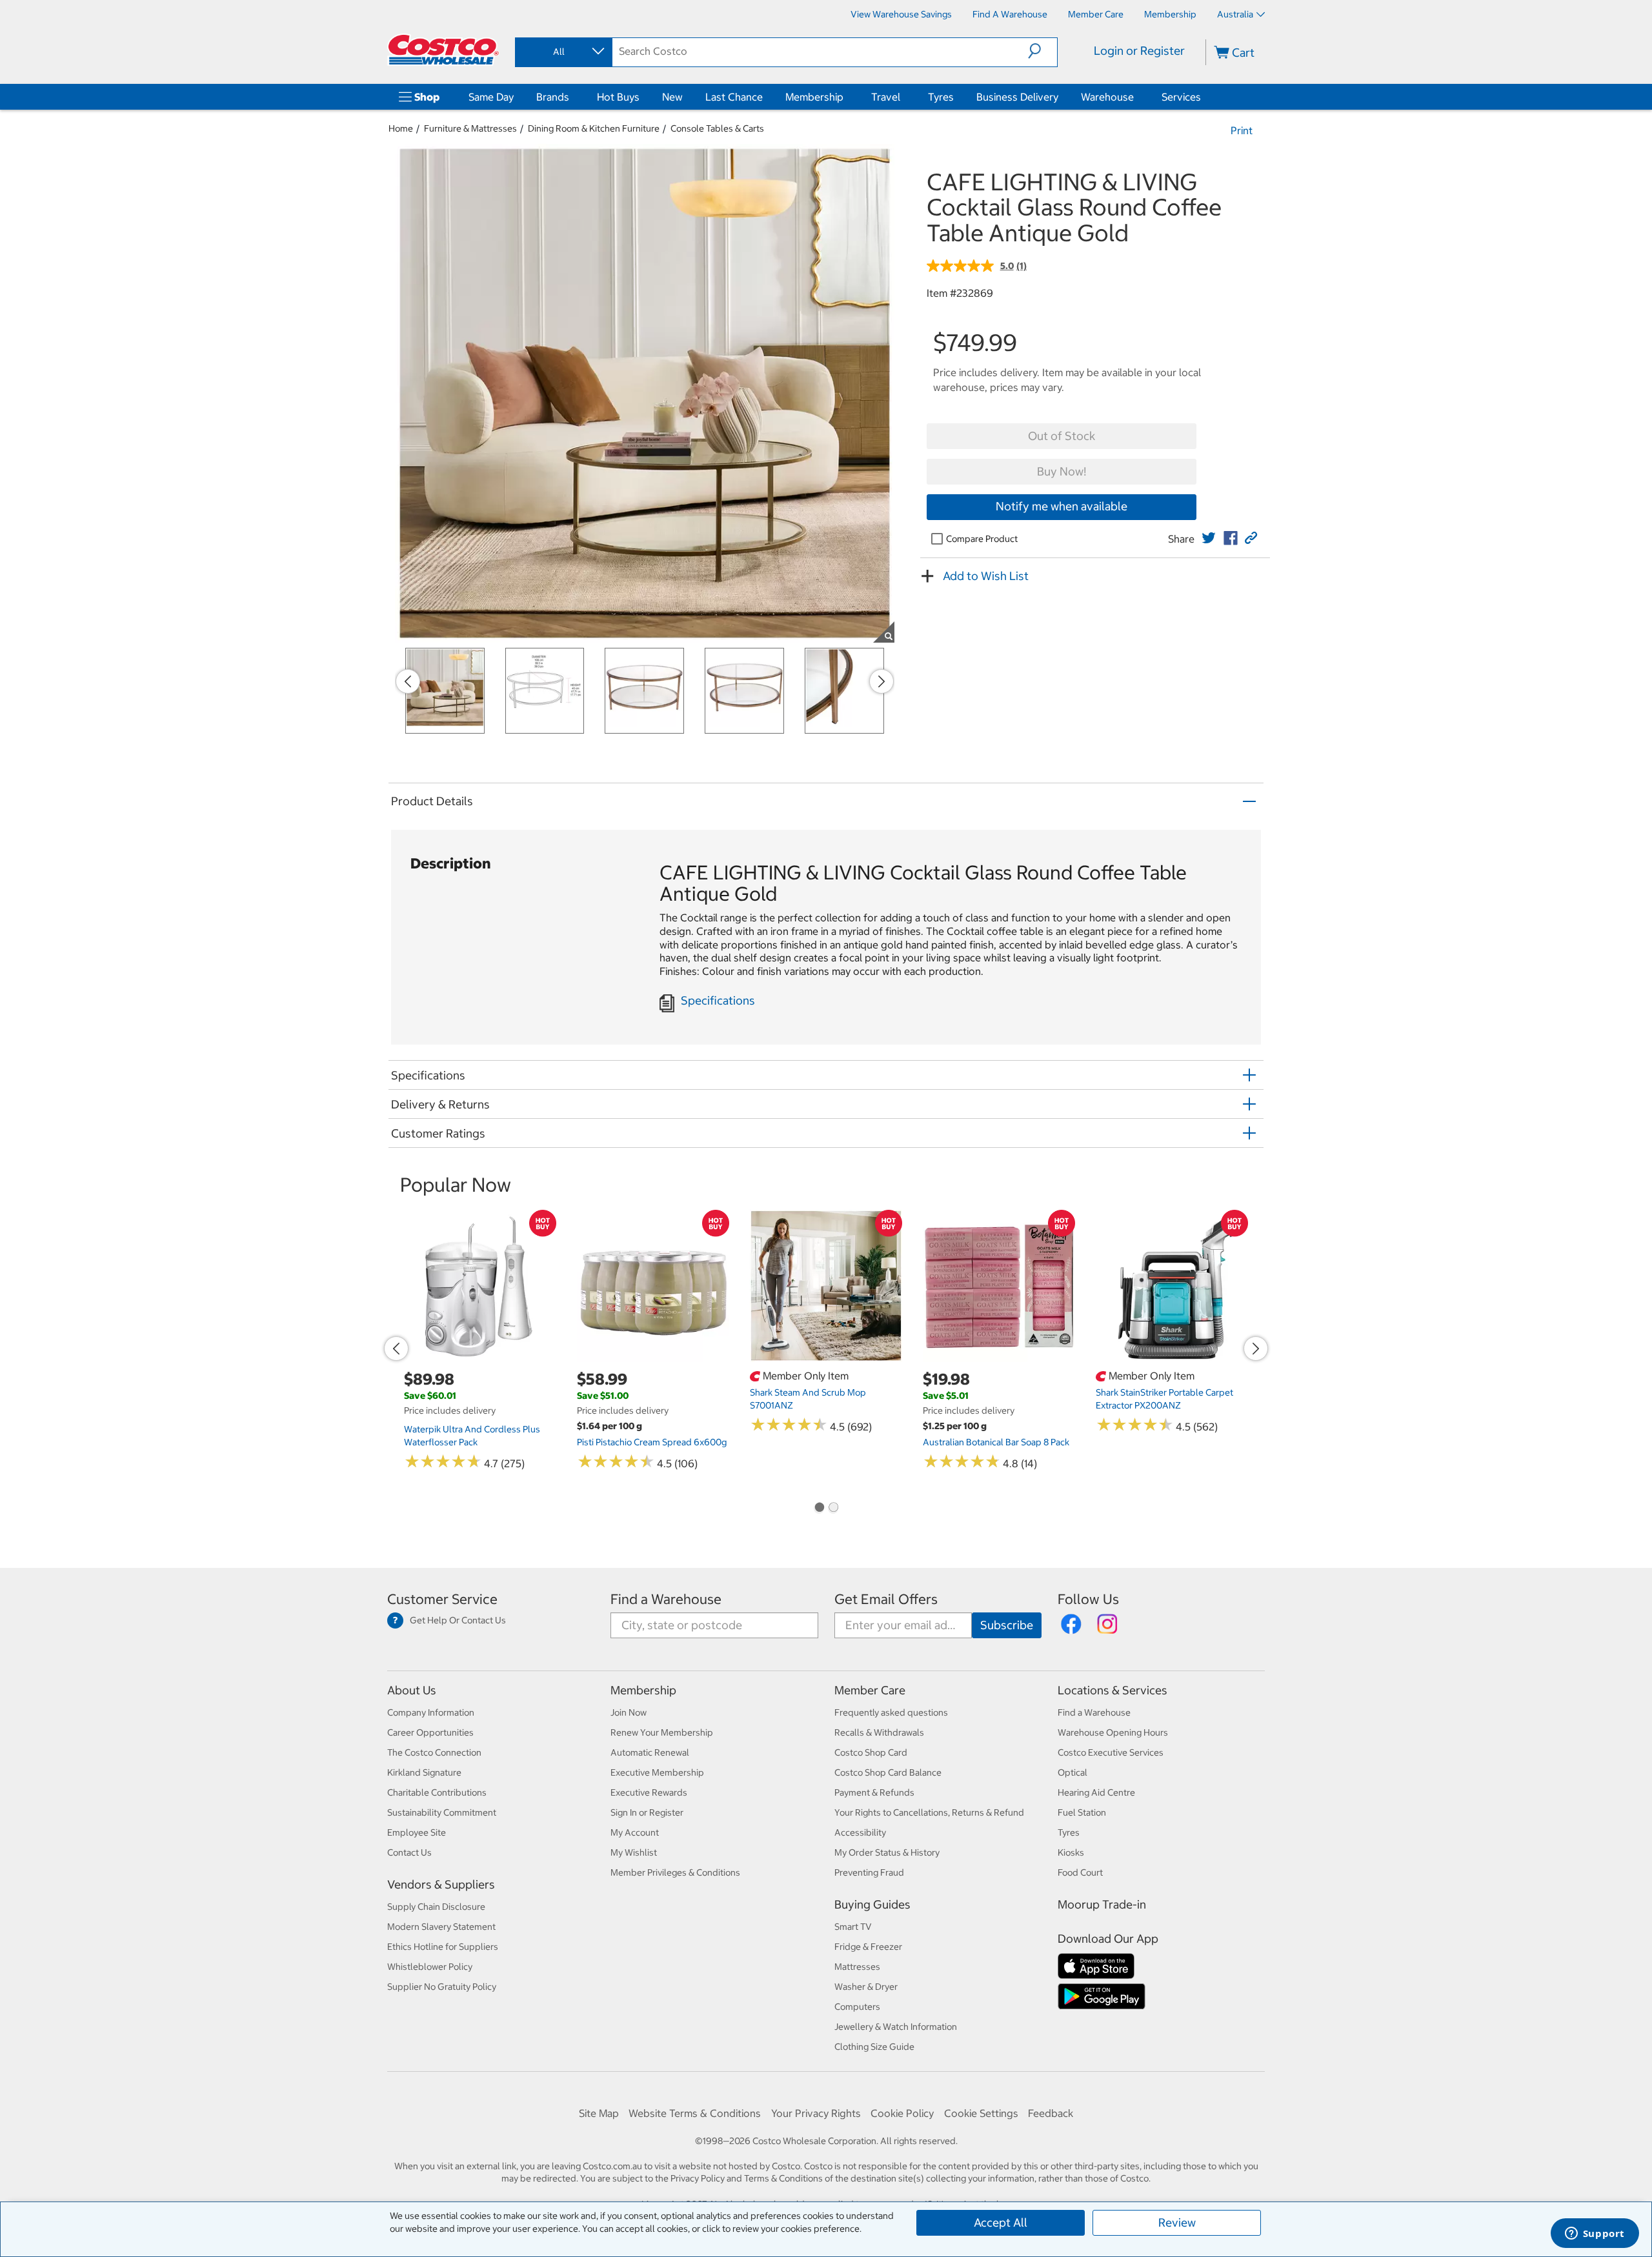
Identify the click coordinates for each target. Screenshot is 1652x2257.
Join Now (629, 1712)
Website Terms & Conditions (695, 2113)
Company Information (431, 1712)
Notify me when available (1062, 506)
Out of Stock (1062, 436)
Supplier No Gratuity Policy (442, 1987)
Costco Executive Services (1111, 1752)
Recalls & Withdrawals (879, 1732)
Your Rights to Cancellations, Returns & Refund (929, 1812)
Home (401, 128)
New (672, 97)
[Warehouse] (1136, 97)
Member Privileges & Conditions (675, 1872)
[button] (1043, 51)
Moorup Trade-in (1102, 1904)
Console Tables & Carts (717, 128)
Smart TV (853, 1927)
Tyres (941, 97)
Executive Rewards (649, 1792)
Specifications (718, 1000)
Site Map (599, 2113)
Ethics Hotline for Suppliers (443, 1947)
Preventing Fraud (869, 1872)
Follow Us (1088, 1599)
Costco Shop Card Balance (888, 1772)
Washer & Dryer (866, 1987)
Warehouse (1107, 97)
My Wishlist (634, 1852)
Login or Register (1139, 51)
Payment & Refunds (874, 1792)
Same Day (491, 97)
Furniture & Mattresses (470, 128)
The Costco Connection (434, 1752)
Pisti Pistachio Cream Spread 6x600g (652, 1442)
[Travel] (903, 97)
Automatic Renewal (650, 1752)
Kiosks (1071, 1852)
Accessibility (860, 1832)
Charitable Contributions (437, 1792)
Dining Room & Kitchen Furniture (594, 128)
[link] (1209, 538)
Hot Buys (618, 97)
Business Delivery (1017, 97)
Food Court (1080, 1872)
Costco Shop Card (871, 1752)
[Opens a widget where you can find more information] (1595, 2234)
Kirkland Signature (424, 1772)
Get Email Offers (886, 1599)
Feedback (1051, 2113)
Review (1177, 2222)
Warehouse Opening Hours (1113, 1732)
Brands (553, 97)
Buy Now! (1062, 471)
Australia (1235, 14)
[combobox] (563, 52)
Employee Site (417, 1832)
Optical (1073, 1772)
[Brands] (572, 97)
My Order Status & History (887, 1852)
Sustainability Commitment (442, 1812)
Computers (857, 2007)
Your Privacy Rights (816, 2113)
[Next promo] (881, 681)
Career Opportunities (430, 1732)
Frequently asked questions (891, 1712)
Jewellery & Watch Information (896, 2027)
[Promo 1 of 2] (819, 1509)
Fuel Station (1082, 1812)
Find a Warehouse (666, 1599)
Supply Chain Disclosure (436, 1907)
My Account (635, 1832)
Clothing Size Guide (874, 2047)
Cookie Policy (902, 2113)
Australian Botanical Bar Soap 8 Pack (996, 1442)
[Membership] (846, 97)
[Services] (1204, 97)
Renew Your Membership (662, 1732)
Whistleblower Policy (430, 1967)
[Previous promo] (408, 681)
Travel (886, 97)
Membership (814, 97)
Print (1242, 130)
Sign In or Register (647, 1812)
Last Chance (734, 97)
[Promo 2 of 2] (833, 1509)
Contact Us (409, 1852)
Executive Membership (657, 1772)
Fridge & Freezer (868, 1947)
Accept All (1001, 2222)
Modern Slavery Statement (441, 1927)
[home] (443, 50)
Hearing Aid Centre (1096, 1792)
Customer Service (442, 1599)
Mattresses (857, 1967)
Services (1181, 97)
